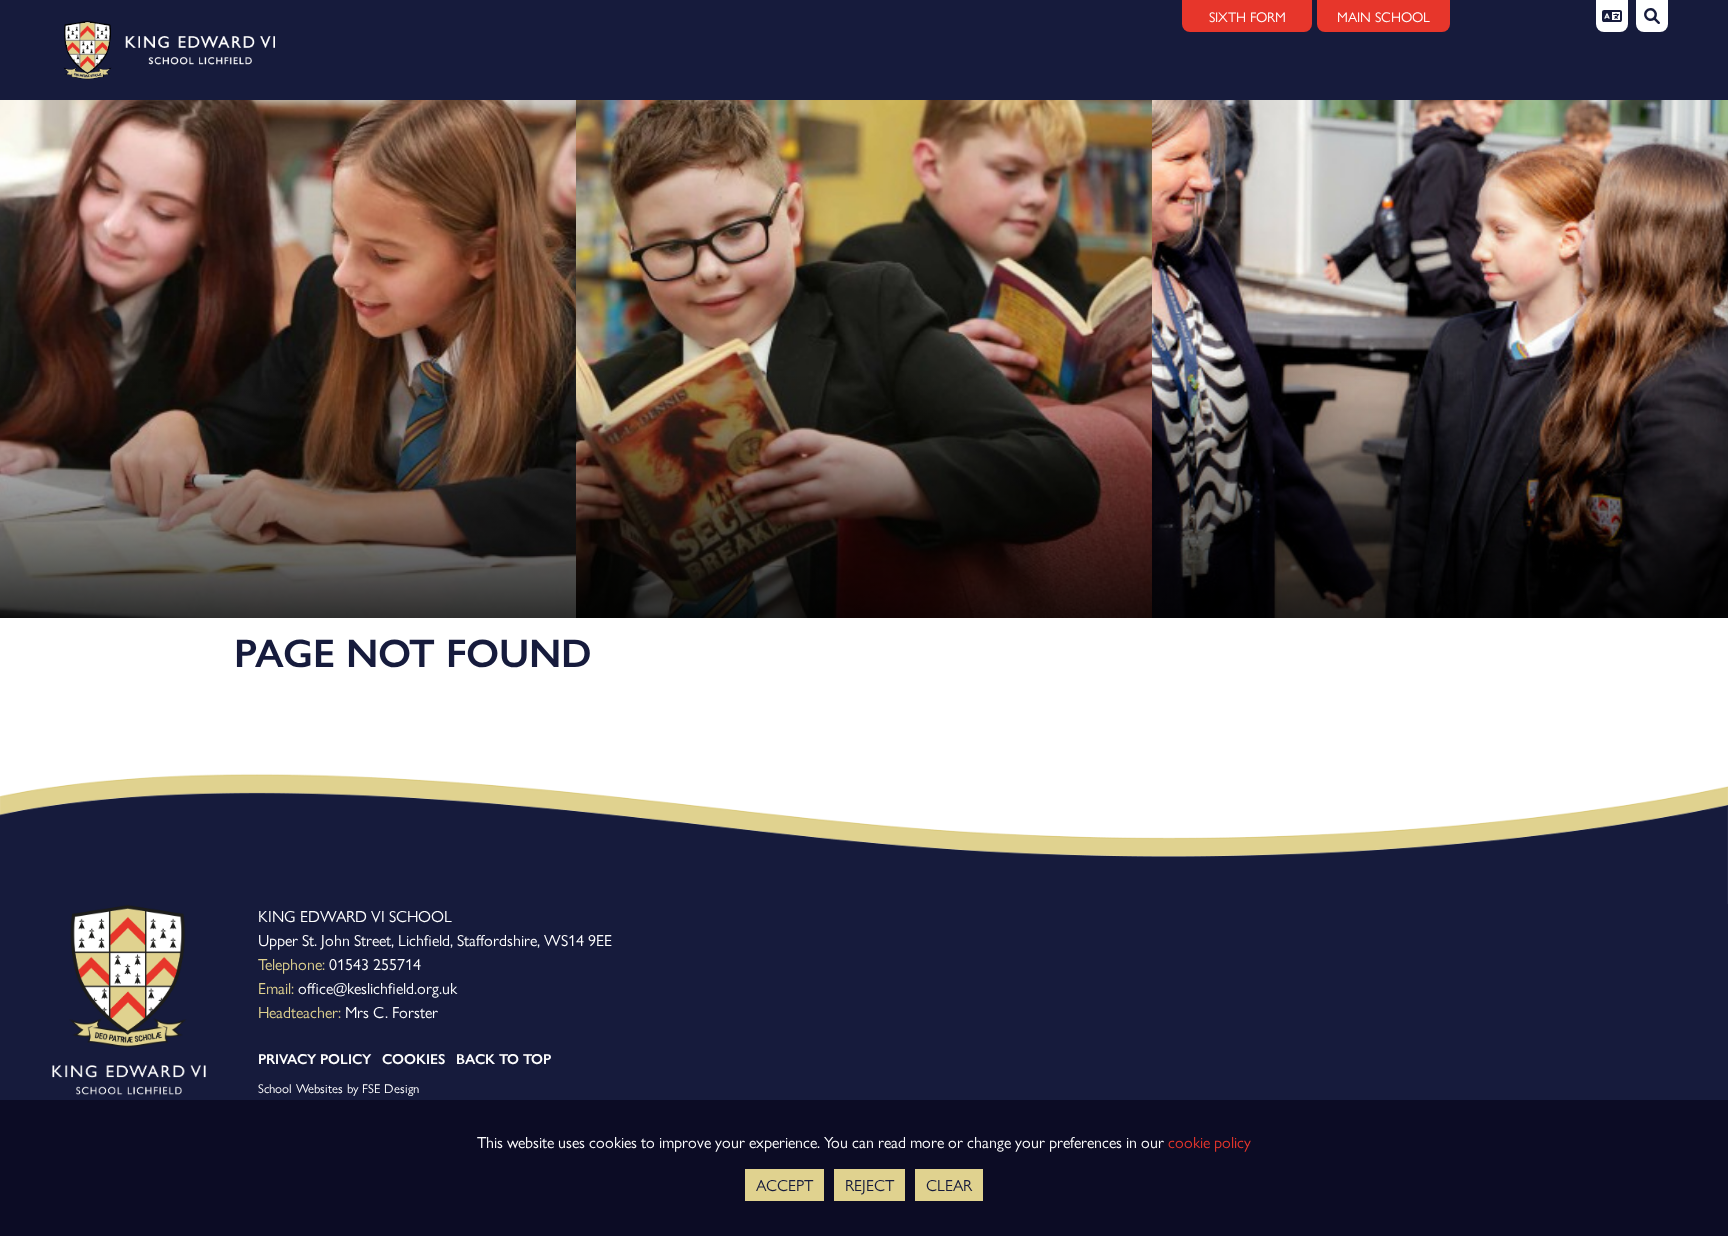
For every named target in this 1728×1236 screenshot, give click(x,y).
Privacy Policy (314, 1059)
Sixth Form (1247, 16)
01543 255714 (375, 963)
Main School (1383, 16)
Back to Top (503, 1059)
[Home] (162, 50)
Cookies (413, 1059)
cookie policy (1209, 1141)
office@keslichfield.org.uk (377, 987)
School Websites (300, 1087)
